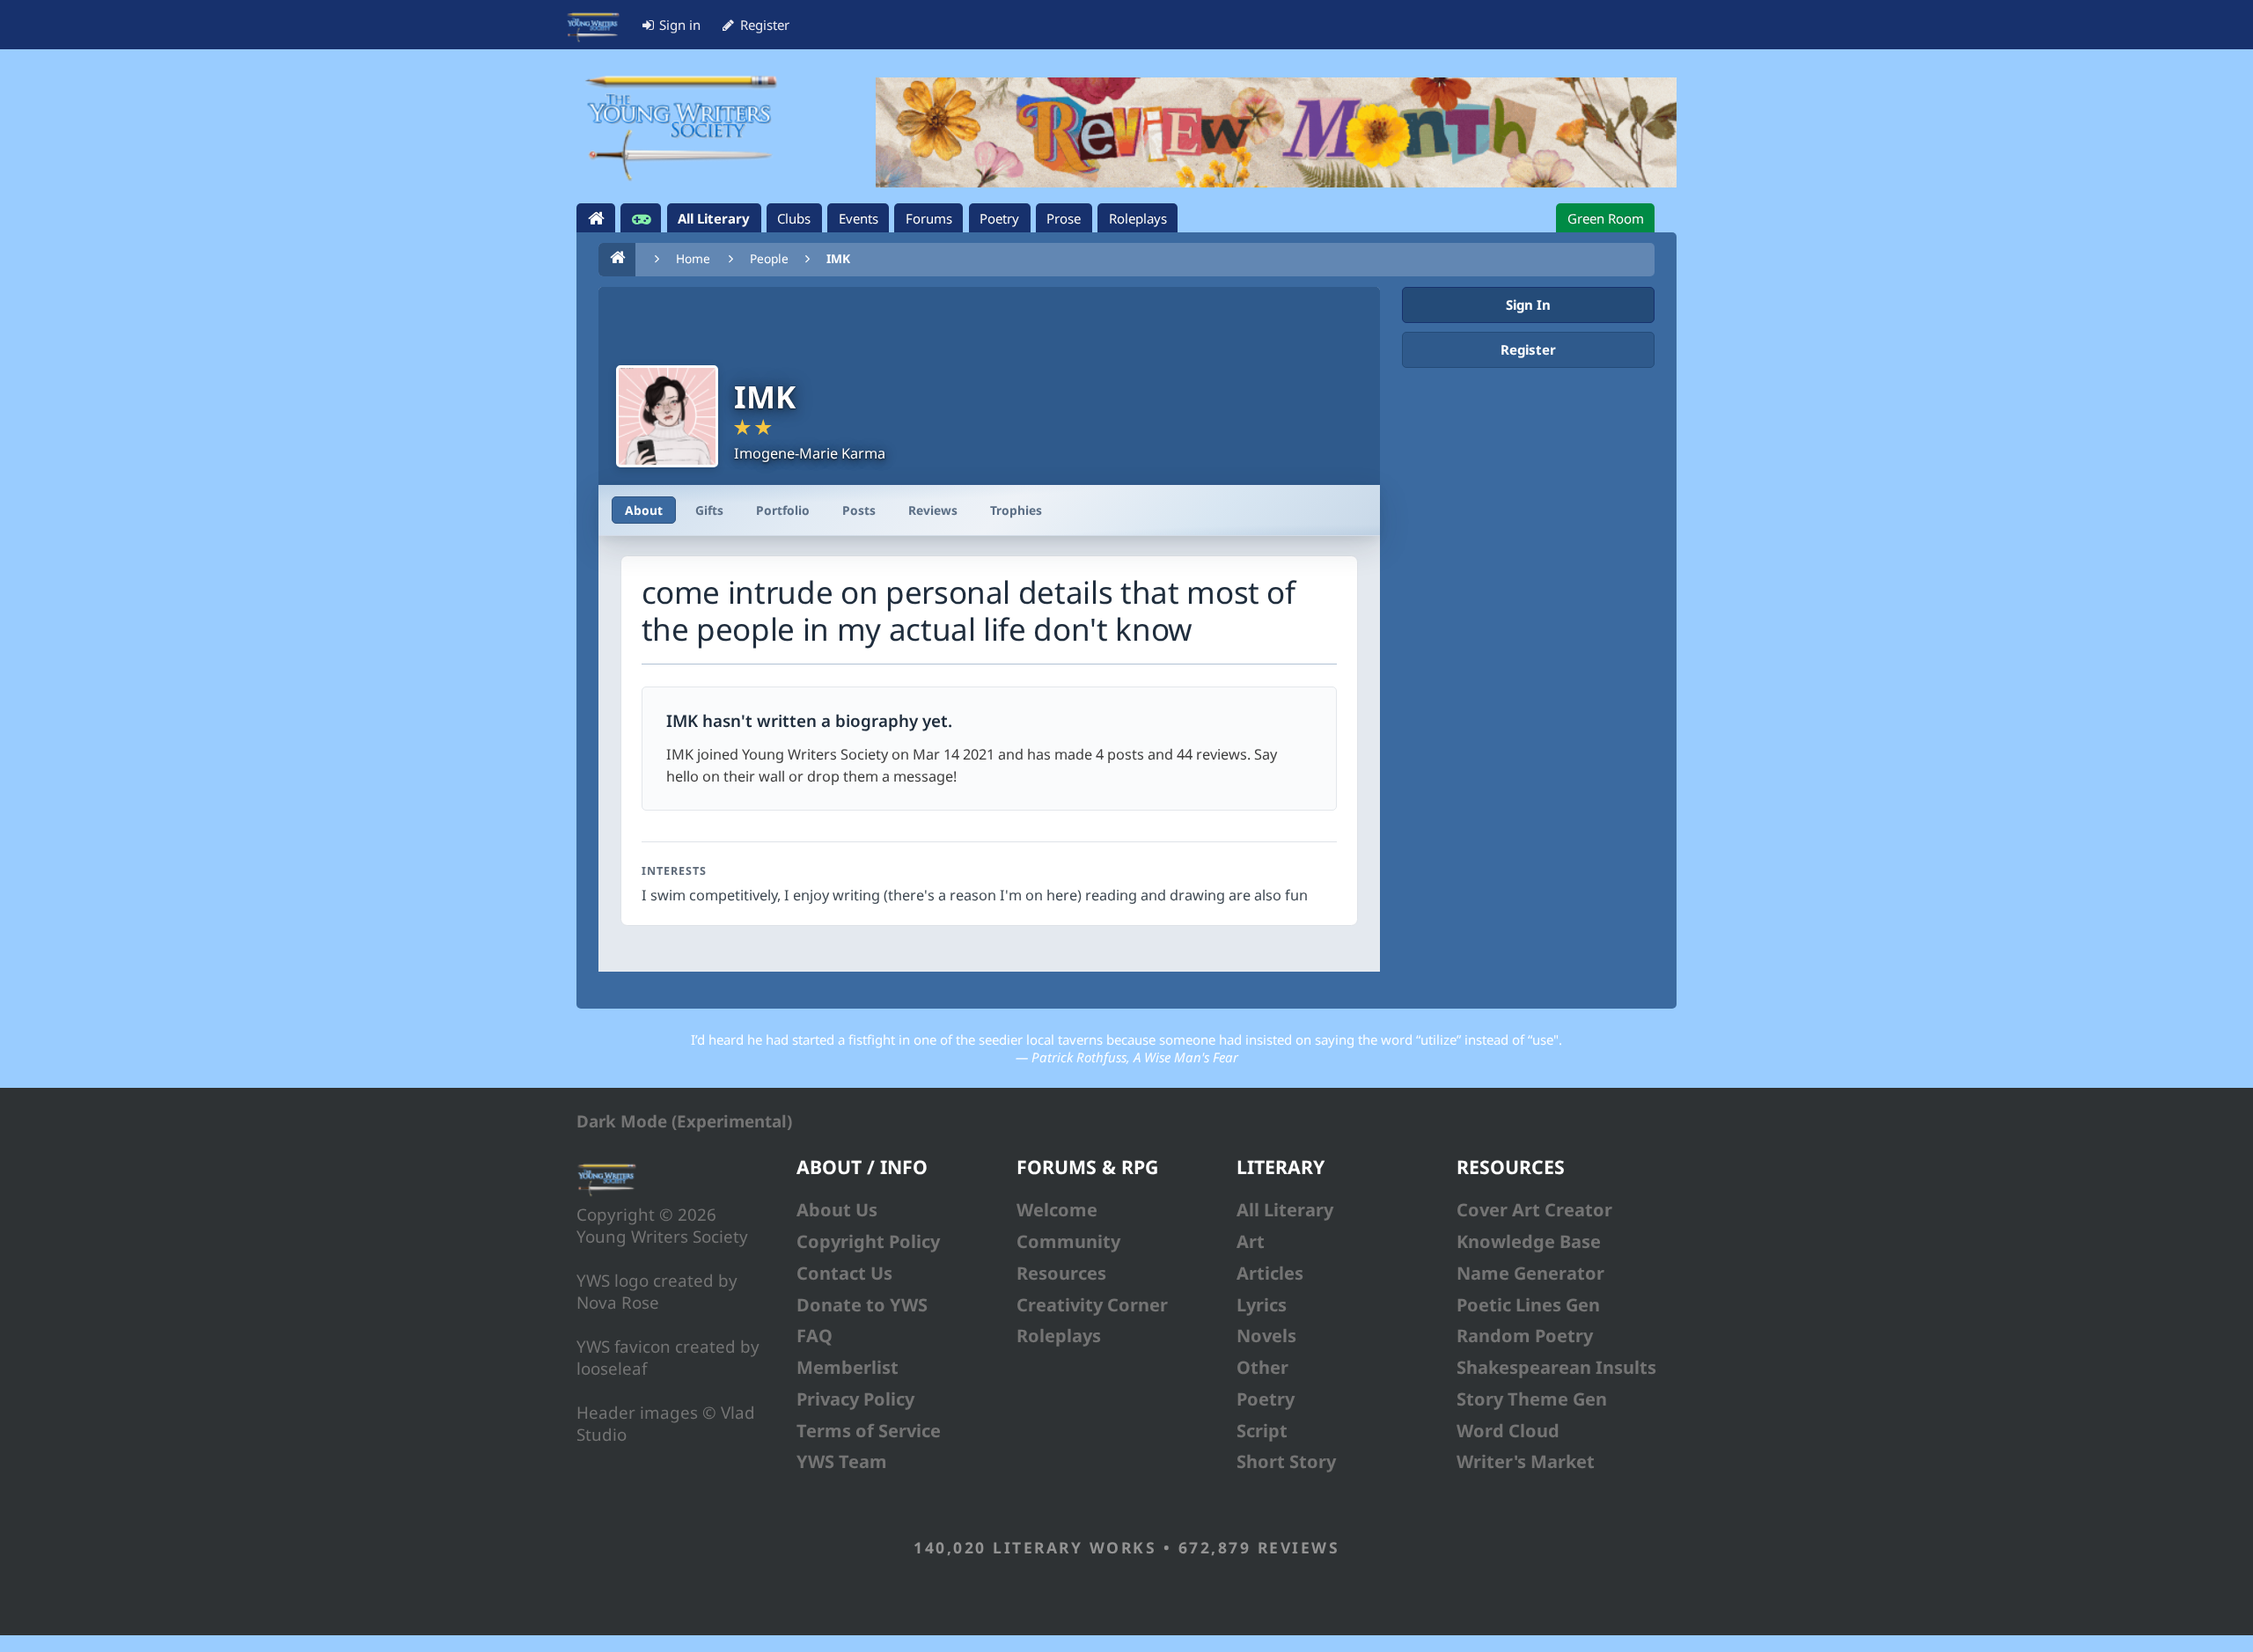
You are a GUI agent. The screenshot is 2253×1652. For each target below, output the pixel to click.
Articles (1270, 1273)
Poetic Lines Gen (1528, 1305)
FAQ (815, 1336)
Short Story (1286, 1461)
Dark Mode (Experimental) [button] (684, 1121)
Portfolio (783, 510)
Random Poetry (1525, 1336)
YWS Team (842, 1461)
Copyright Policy (868, 1241)
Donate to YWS (862, 1305)
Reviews (933, 510)
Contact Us (844, 1273)
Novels (1266, 1336)
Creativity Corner (1092, 1305)
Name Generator (1530, 1273)
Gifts (709, 510)
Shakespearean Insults (1556, 1367)
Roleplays (1059, 1336)
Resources (1061, 1273)
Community (1068, 1241)
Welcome (1057, 1210)
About (644, 510)
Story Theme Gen (1532, 1399)
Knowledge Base (1529, 1241)
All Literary (1285, 1210)
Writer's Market (1526, 1461)
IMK (838, 258)
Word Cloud (1508, 1431)
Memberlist (848, 1367)
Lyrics (1262, 1305)
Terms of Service (869, 1431)
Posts (859, 510)
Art (1251, 1241)
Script (1262, 1431)
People (769, 258)
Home (693, 258)
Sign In (1528, 305)
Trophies (1016, 510)
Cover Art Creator (1534, 1210)
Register (1528, 349)
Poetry (1266, 1399)
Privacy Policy (855, 1399)
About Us (837, 1210)
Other (1262, 1367)
